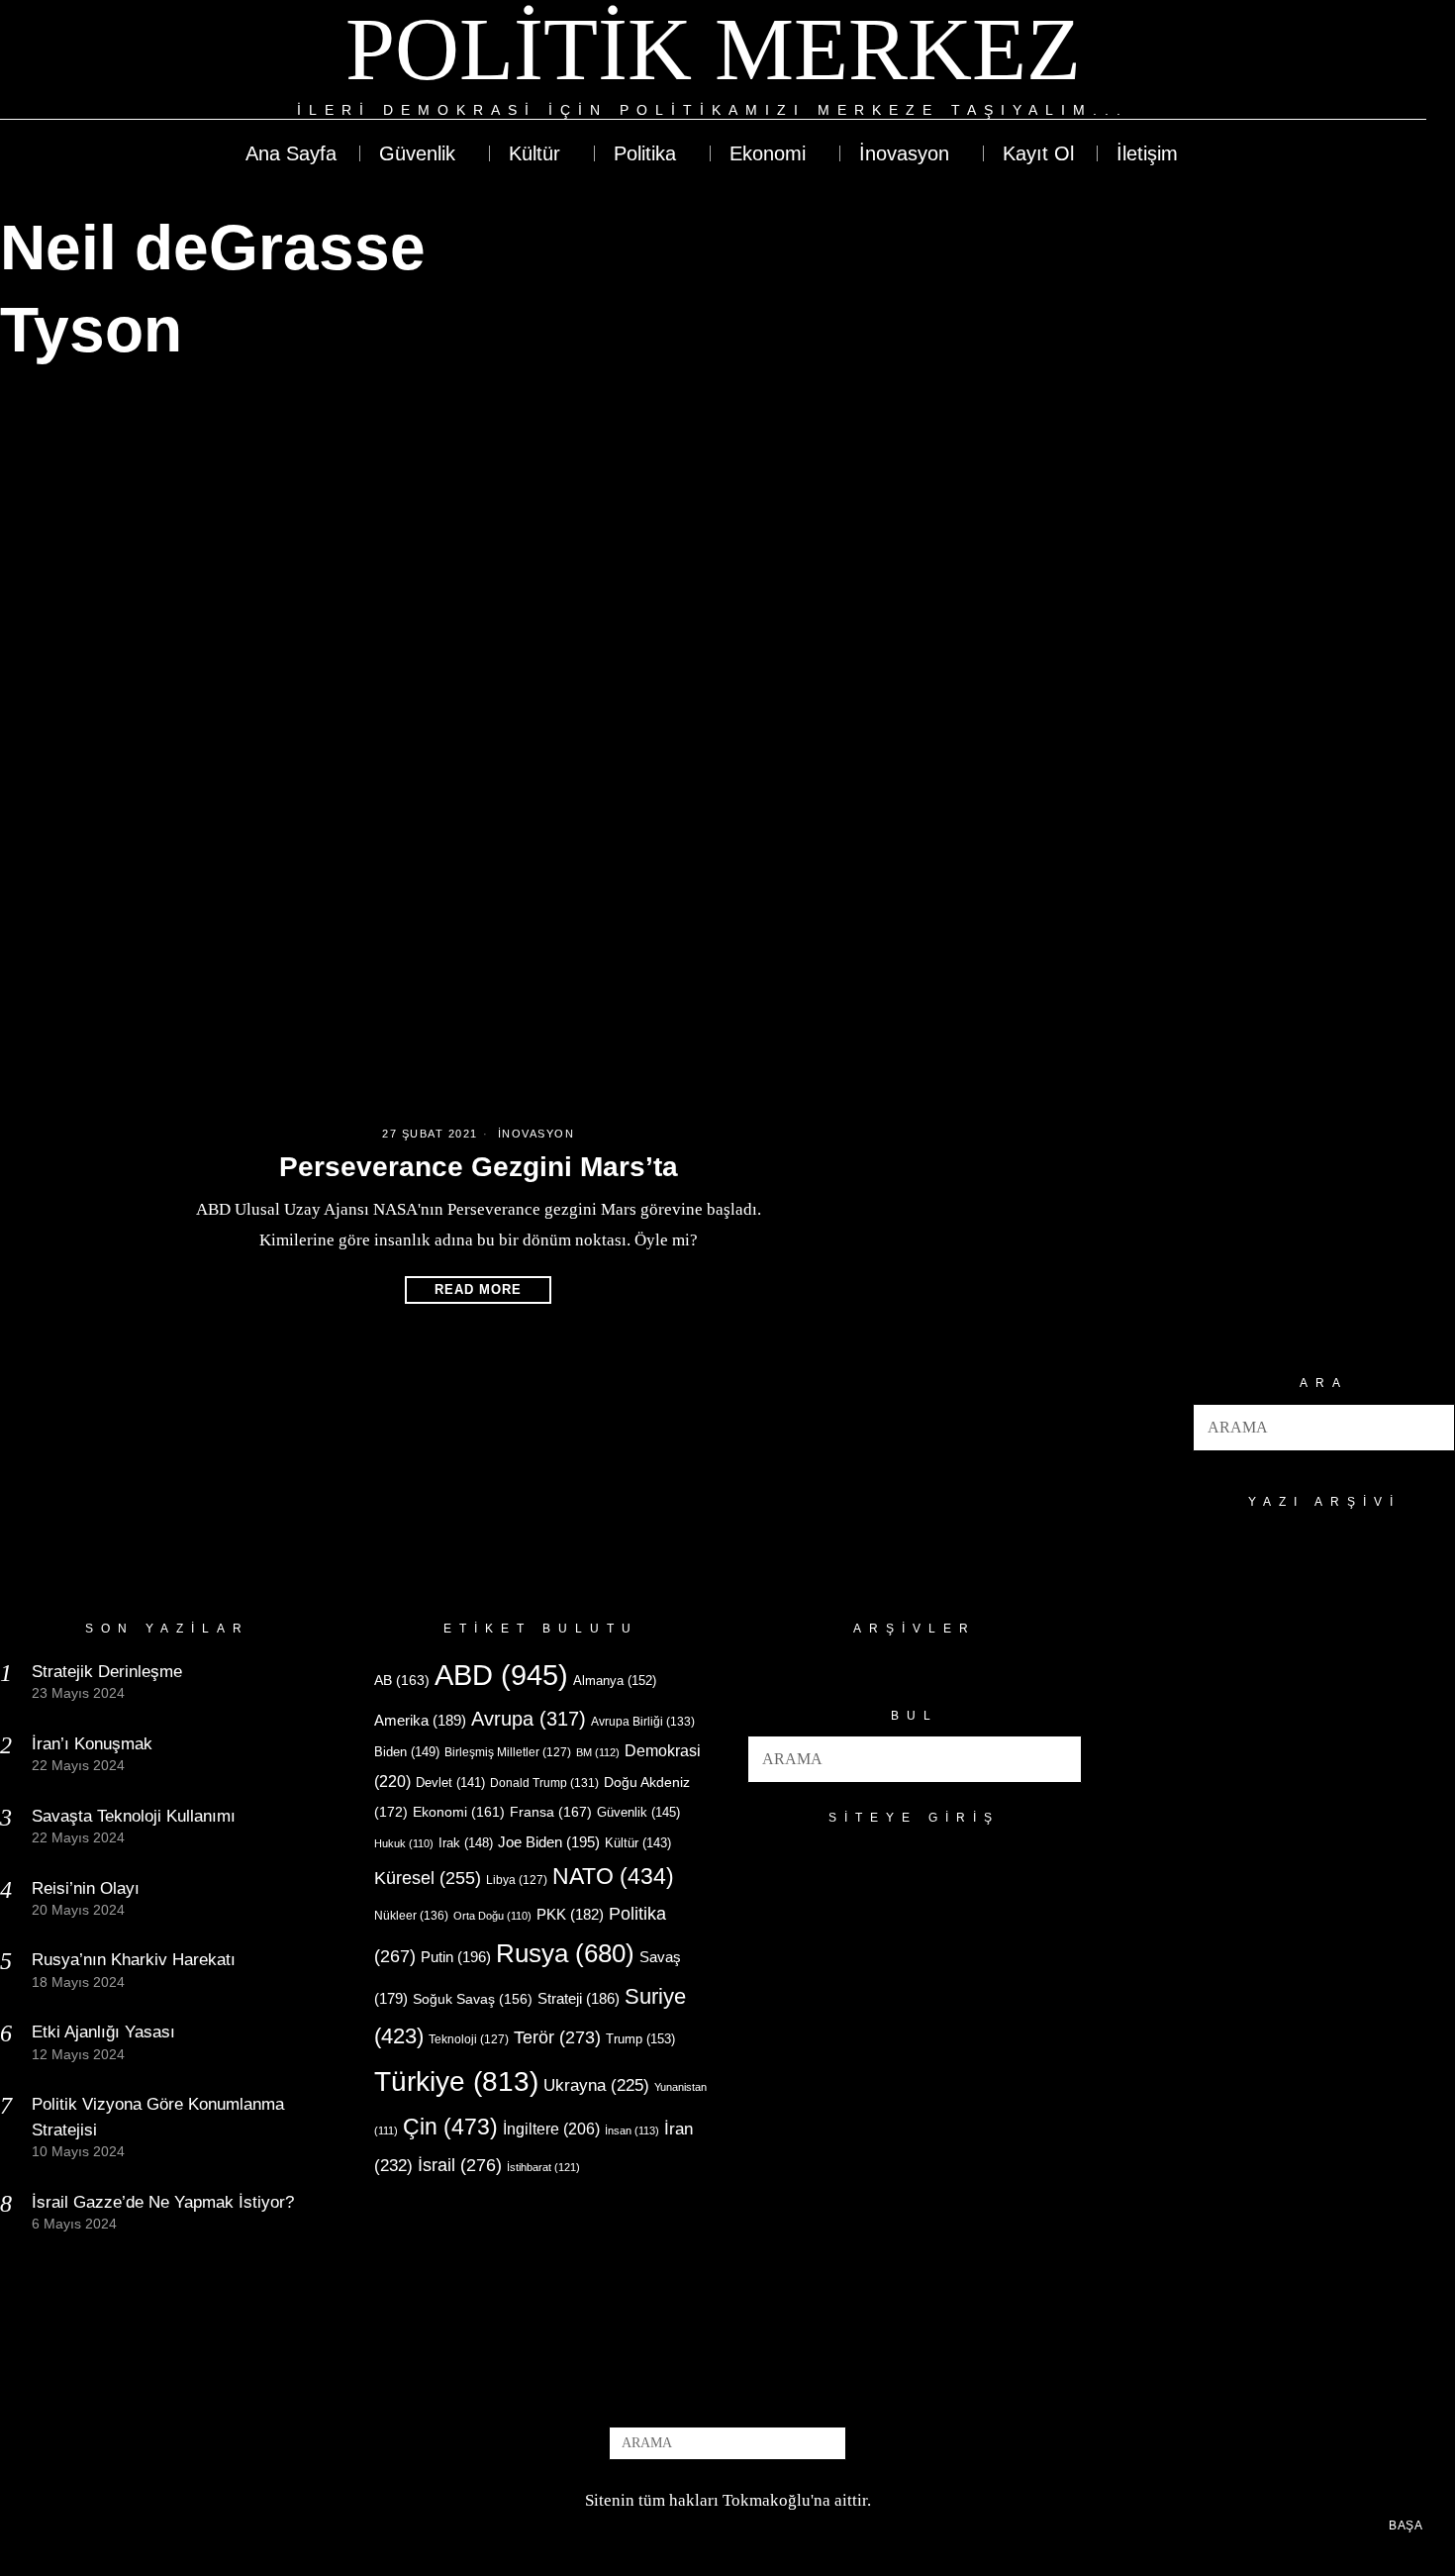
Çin (450, 2127)
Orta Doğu (492, 1916)
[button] (1431, 1428)
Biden (407, 1752)
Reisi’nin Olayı (86, 1888)
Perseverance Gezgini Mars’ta (479, 1167)
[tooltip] (1338, 61)
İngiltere (551, 2129)
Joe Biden (549, 1842)
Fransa (551, 1812)
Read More (478, 1289)
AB (402, 1680)
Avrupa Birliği (643, 1722)
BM (598, 1752)
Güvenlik (638, 1812)
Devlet (450, 1783)
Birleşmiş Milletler (508, 1752)
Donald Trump (544, 1783)
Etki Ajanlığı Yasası (103, 2032)
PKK (570, 1915)
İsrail (460, 2165)
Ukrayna (596, 2085)
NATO (613, 1877)
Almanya (615, 1681)
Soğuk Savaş (473, 1999)
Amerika (420, 1720)
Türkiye (456, 2081)
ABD (501, 1675)
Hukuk (404, 1843)
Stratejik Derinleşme (107, 1672)
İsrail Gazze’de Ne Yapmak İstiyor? (165, 2202)
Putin (456, 1957)
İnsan (632, 2130)
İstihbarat (543, 2167)
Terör (557, 2037)
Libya (517, 1880)
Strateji (579, 1998)
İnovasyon (536, 1134)
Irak (466, 1843)
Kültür (638, 1843)
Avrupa (529, 1719)
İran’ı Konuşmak (92, 1744)
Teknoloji (469, 2039)
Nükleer (411, 1916)
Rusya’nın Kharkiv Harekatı (134, 1960)
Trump (640, 2039)
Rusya (565, 1953)
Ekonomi (459, 1812)
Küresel (428, 1878)
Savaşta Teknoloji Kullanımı (134, 1816)
